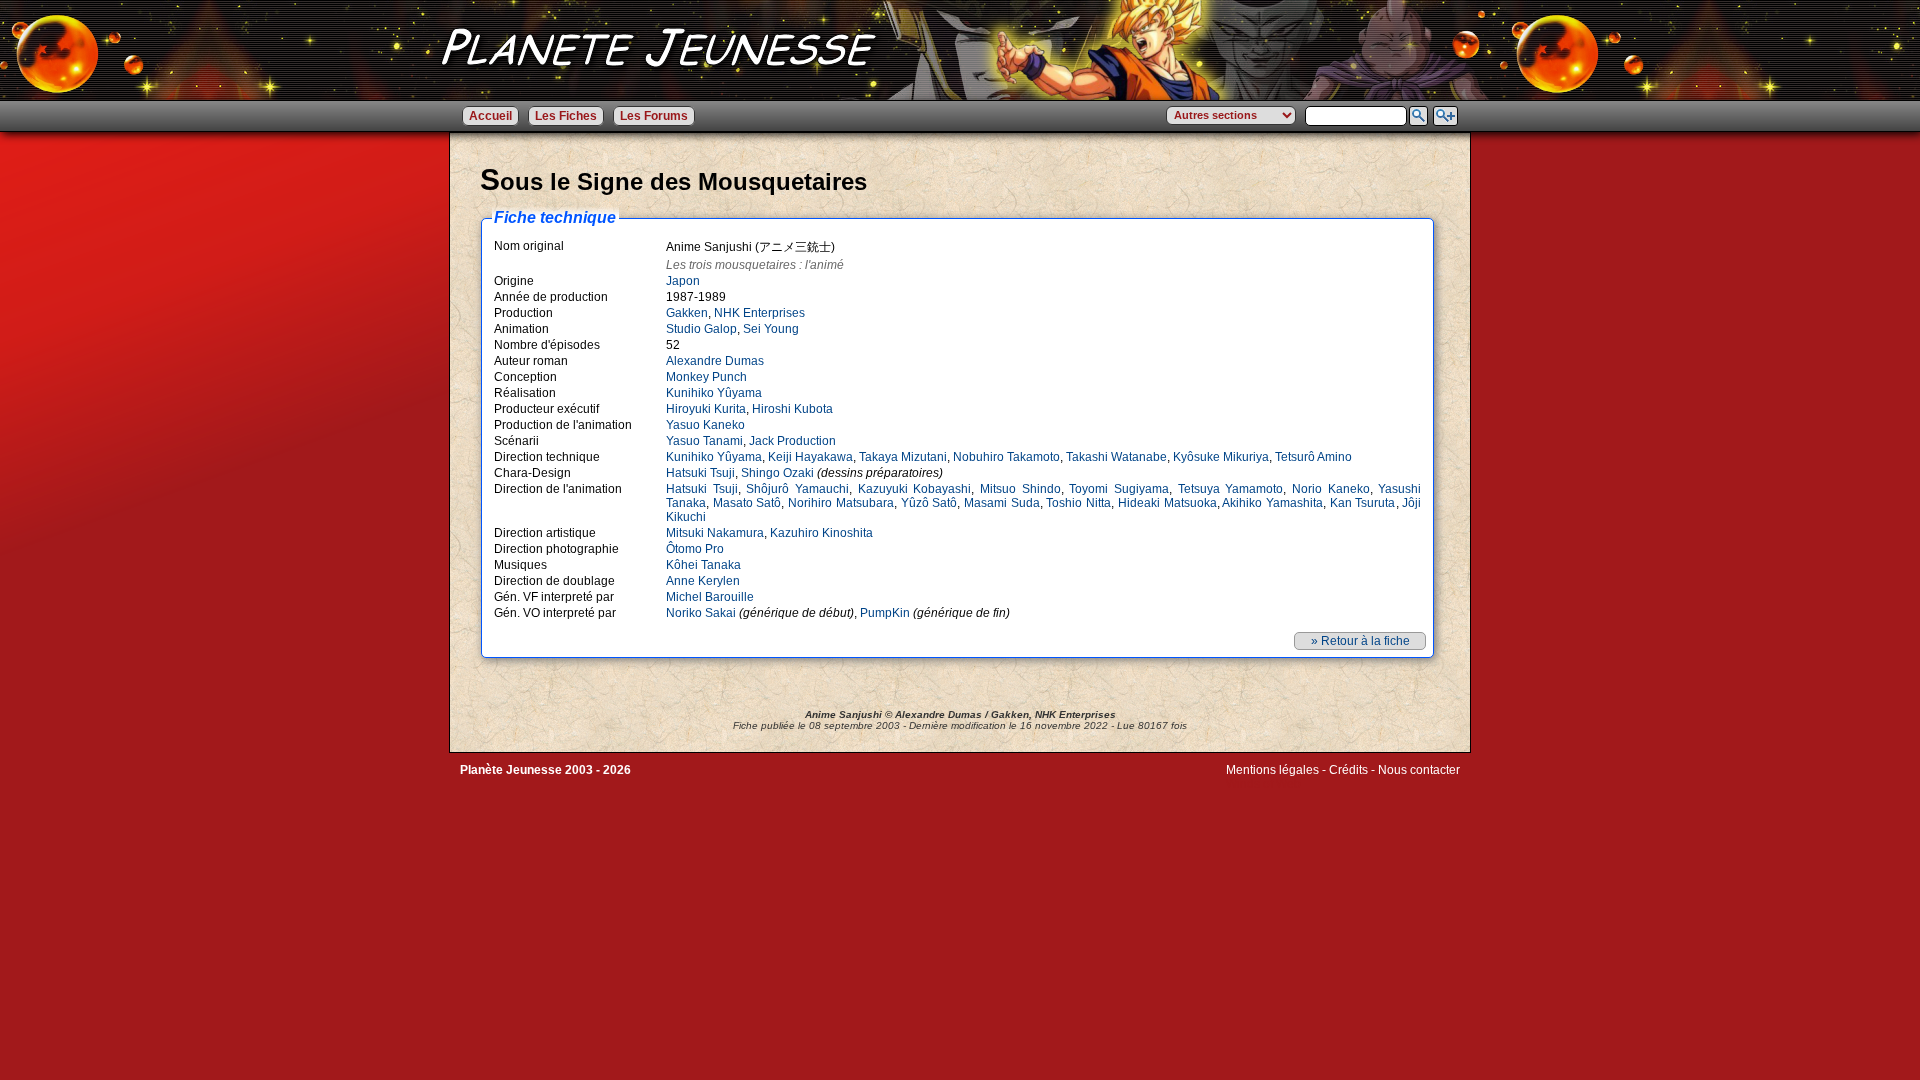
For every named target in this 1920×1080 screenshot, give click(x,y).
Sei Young (771, 329)
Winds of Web (1263, 784)
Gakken (687, 313)
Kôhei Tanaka (703, 565)
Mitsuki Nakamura (715, 533)
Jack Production (792, 441)
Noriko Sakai (701, 613)
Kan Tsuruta (1363, 503)
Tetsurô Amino (1313, 457)
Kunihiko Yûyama (714, 393)
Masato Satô (747, 503)
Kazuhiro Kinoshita (821, 533)
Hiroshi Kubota (792, 409)
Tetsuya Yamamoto (1231, 489)
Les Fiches (566, 116)
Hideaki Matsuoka (1167, 503)
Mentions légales (1272, 770)
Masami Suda (1002, 503)
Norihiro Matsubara (841, 503)
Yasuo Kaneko (705, 425)
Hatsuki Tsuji (700, 473)
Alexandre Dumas (715, 361)
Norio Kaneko (1331, 489)
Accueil (490, 116)
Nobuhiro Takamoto (1006, 457)
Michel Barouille (710, 597)
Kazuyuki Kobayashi (915, 489)
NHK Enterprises (759, 313)
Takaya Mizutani (903, 457)
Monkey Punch (706, 377)
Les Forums (654, 116)
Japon (683, 281)
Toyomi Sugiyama (1119, 489)
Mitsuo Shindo (1020, 489)
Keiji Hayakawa (810, 457)
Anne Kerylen (703, 581)
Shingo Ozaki (777, 473)
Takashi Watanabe (1116, 457)
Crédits (1348, 770)
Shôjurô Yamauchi (797, 489)
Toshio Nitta (1078, 503)
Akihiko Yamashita (1272, 503)
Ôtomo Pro (695, 549)
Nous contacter (1419, 770)
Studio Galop (701, 329)
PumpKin (885, 613)
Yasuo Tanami (704, 441)
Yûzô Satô (929, 503)
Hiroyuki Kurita (706, 409)
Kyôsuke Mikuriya (1221, 457)
